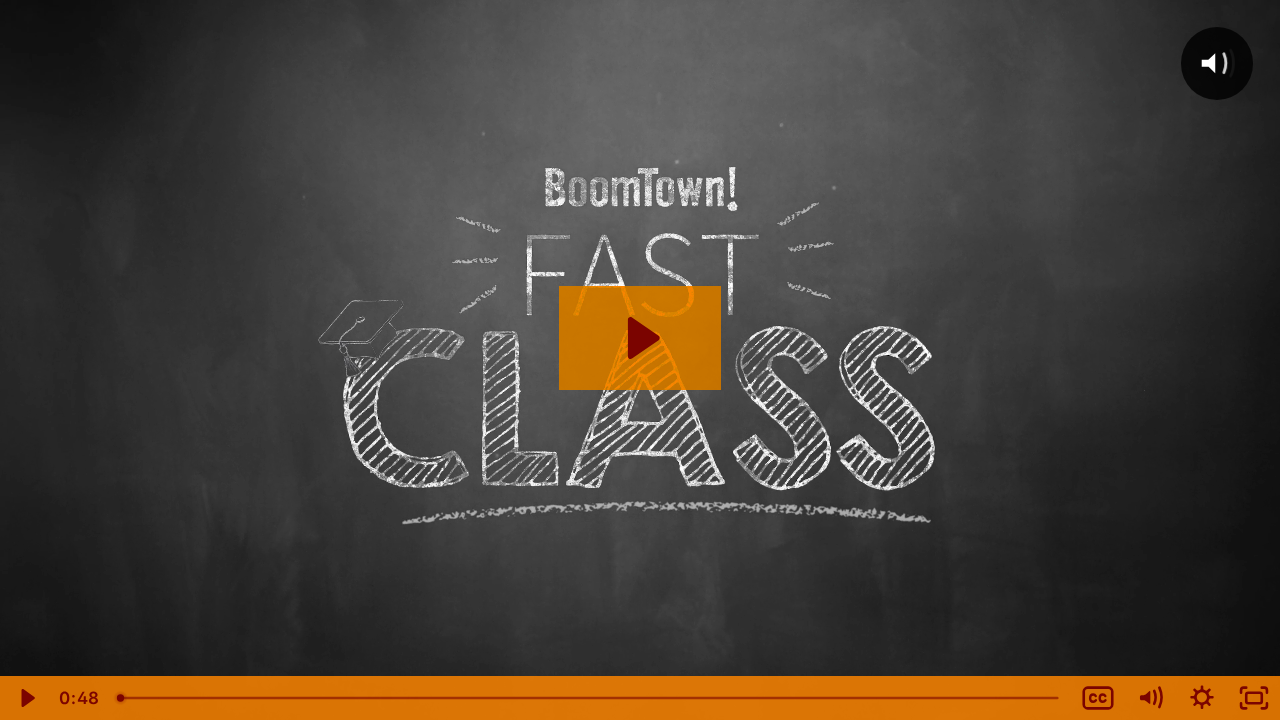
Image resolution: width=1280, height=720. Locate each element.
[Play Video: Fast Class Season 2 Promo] (640, 338)
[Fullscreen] (1254, 698)
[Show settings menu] (1202, 698)
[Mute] (1150, 698)
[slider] (589, 698)
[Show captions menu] (1098, 698)
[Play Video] (26, 698)
